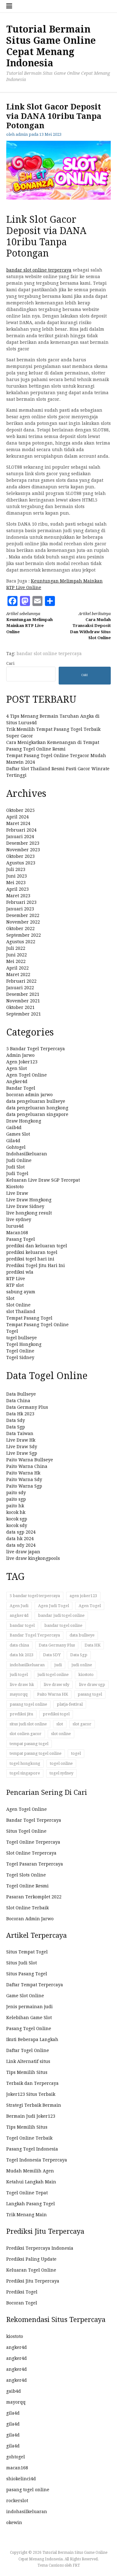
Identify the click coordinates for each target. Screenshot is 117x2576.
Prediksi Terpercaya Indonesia (40, 2248)
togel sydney (61, 1773)
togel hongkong (25, 1763)
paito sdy (16, 1493)
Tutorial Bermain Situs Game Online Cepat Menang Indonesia (51, 46)
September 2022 (24, 935)
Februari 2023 (21, 902)
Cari (10, 663)
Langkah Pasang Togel (31, 2204)
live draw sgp (92, 1685)
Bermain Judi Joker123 (31, 2116)
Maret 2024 (18, 823)
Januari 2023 (20, 909)
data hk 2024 (20, 1539)
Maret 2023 (18, 896)
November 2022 (23, 922)
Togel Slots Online (26, 1875)
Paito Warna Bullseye (30, 1460)
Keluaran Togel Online (31, 2270)
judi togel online (53, 1675)
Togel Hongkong (24, 1344)
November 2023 (23, 850)
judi (58, 1665)
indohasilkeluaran (27, 1665)
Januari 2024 (20, 837)
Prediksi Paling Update (31, 2259)
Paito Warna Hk (23, 1473)
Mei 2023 (16, 883)
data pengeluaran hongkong (37, 1108)
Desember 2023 (23, 843)
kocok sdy (17, 1525)
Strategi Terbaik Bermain (34, 2105)
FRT (76, 2565)
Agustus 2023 (21, 863)
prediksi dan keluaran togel (37, 1246)
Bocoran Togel (22, 2303)
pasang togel (90, 1694)
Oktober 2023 (20, 856)
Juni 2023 (17, 876)
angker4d (19, 1615)
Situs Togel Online (26, 1831)
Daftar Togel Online (28, 2050)
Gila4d (13, 1141)
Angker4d (17, 1082)
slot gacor (82, 1724)
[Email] (37, 601)
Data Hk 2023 (20, 1414)
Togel (12, 1331)
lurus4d (15, 1226)
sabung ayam (21, 1292)
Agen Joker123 (22, 1062)
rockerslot (17, 2501)
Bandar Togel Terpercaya (35, 1635)
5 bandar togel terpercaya (35, 1596)
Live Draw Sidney (25, 1206)
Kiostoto (15, 1187)
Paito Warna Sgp (24, 1486)
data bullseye (82, 1635)
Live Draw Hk (21, 1440)
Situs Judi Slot (22, 1963)
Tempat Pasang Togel (29, 1318)
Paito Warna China (27, 1466)
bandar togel (22, 1625)
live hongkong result (29, 1213)
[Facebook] (12, 601)
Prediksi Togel (22, 2292)
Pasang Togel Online (29, 2029)
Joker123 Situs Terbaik (31, 2094)
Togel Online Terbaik (29, 2138)
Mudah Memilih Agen (30, 2171)
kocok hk (16, 1512)
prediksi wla (20, 1272)
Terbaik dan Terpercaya (32, 2083)
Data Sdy (16, 1420)
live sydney (19, 1219)
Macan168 (17, 1233)
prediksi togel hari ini (30, 1259)
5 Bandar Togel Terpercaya (36, 1049)
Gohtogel (16, 1147)
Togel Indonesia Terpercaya (37, 2160)
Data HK (93, 1645)
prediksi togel (56, 1714)
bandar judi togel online (61, 1615)
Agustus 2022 (21, 942)
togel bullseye (22, 1338)
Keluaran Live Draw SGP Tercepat (43, 1180)
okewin (14, 2523)
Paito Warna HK (53, 1694)
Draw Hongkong (24, 1121)
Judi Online (19, 1160)
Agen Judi (19, 1606)
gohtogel (16, 2457)
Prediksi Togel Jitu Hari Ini (36, 1265)
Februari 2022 (21, 981)
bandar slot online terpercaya (39, 270)
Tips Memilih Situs (27, 2072)
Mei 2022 (16, 961)
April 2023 (17, 889)
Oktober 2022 (20, 929)
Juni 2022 (17, 955)
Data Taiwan (20, 1433)
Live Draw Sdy (22, 1447)
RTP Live (16, 1279)
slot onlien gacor (26, 1734)
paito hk (15, 1506)
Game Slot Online (25, 1996)
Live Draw (17, 1193)
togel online (61, 1763)
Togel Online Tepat (27, 2193)
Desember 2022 (23, 915)
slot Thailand (21, 1311)
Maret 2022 (18, 975)
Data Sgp (16, 1427)
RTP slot (15, 1285)
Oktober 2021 (20, 1007)
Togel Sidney (20, 1357)
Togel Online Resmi (27, 1886)
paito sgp (16, 1499)
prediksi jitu (21, 1714)
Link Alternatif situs (28, 2061)
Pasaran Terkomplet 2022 (34, 1897)
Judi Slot (15, 1167)
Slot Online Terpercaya (31, 1853)
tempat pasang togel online (36, 1753)
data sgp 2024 (21, 1532)
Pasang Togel (21, 1239)
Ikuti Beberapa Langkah (32, 2039)
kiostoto (86, 1675)
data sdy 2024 (21, 1545)
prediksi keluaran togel (32, 1252)
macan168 (17, 2468)
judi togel (19, 1675)
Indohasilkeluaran (27, 1154)
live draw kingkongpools (33, 1558)
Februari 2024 (21, 830)
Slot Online (18, 1305)
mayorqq (19, 1694)
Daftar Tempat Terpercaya (35, 1985)
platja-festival (70, 1704)
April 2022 (17, 968)
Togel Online (20, 1351)
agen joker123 (83, 1596)
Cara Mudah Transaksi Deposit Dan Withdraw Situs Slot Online (90, 626)
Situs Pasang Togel (27, 1974)
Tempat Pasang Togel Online (37, 1325)
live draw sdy (56, 1685)
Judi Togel (17, 1173)
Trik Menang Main (27, 2215)
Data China (18, 1401)
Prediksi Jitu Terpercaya (33, 2281)
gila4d (13, 2413)
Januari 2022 (20, 988)
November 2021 (23, 1001)
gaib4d (14, 2391)
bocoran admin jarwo (29, 1095)
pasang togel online (28, 1704)
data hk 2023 (22, 1655)
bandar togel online (63, 1625)
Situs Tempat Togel (27, 1952)
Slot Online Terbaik (27, 1908)
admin (22, 134)
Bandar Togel (21, 1088)
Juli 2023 (16, 869)
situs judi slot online (28, 1724)
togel (76, 1753)
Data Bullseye (21, 1394)
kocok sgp (17, 1519)
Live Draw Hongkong (29, 1200)
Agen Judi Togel (54, 1606)
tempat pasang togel (29, 1744)
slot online (61, 1734)
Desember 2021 (23, 994)
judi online (82, 1665)
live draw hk (22, 1685)
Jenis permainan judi (29, 2007)
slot (60, 1724)
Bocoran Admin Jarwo (30, 1919)
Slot (10, 1298)
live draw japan (23, 1552)
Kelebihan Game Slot (29, 2018)
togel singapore (25, 1773)
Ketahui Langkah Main (31, 2182)
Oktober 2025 (20, 810)
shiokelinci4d (21, 2479)
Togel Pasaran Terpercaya (35, 1864)
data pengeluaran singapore (37, 1114)
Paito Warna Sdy (24, 1479)
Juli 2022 (16, 948)
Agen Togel (90, 1606)
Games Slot (18, 1134)
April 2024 (17, 817)
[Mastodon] (25, 601)
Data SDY (52, 1655)
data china (19, 1645)
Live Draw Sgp (22, 1453)
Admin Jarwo (20, 1055)
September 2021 (24, 1014)
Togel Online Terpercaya (33, 1842)
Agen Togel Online (27, 1075)
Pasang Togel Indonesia (32, 2149)
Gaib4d (14, 1128)
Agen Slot (17, 1068)
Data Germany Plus (27, 1407)
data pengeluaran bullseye (36, 1101)
